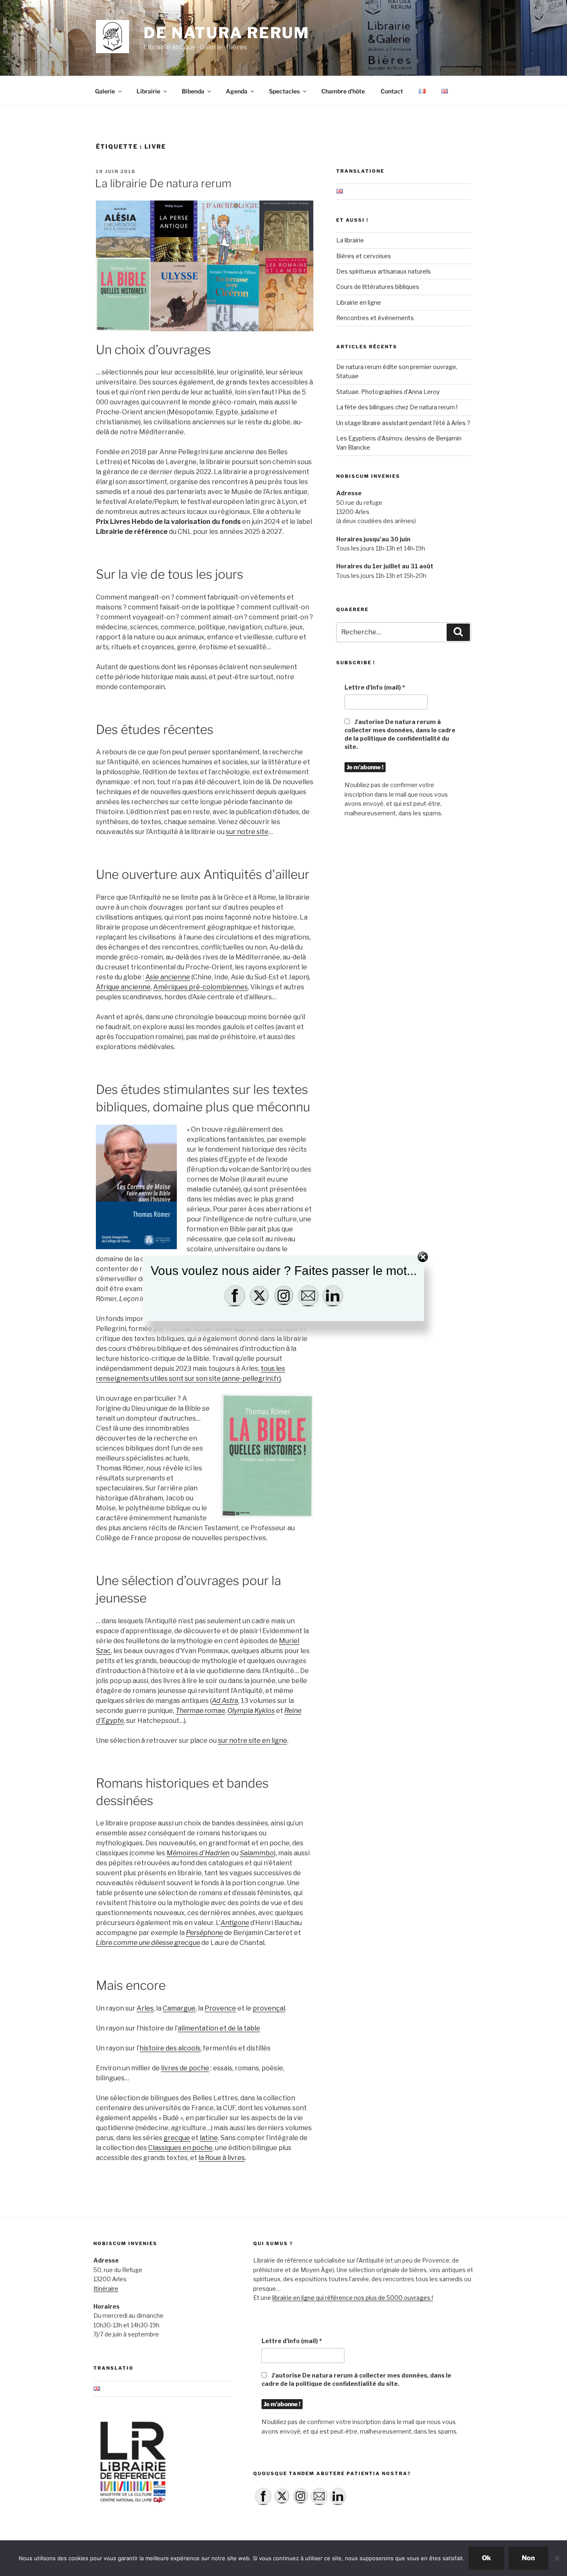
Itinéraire (106, 2289)
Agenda (237, 91)
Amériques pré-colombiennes (200, 987)
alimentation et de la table (219, 2028)
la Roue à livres (222, 2158)
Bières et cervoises (364, 256)
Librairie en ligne (359, 302)
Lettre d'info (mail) (375, 687)
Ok (486, 2558)
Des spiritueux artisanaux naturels (384, 271)
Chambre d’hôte (343, 91)
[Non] (557, 2558)
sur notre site (247, 832)
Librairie (148, 91)
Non (528, 2558)
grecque (177, 2138)
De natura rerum (227, 33)
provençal (269, 2008)
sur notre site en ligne (253, 1741)
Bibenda (193, 91)
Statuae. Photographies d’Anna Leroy (388, 392)
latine (209, 2138)
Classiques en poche (180, 2148)
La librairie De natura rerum (163, 183)
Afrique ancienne (123, 987)
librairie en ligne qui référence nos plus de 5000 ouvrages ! (353, 2298)
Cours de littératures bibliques (378, 287)
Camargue (179, 2008)
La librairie (350, 240)
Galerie (105, 91)
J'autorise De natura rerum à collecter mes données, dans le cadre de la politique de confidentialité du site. (400, 734)
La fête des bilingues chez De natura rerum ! (397, 407)
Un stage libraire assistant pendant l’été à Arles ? (403, 423)
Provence (220, 2008)
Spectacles (284, 91)
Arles (145, 2008)
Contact (392, 91)
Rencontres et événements (375, 318)
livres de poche (185, 2068)
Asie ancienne (168, 977)
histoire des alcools (170, 2048)
